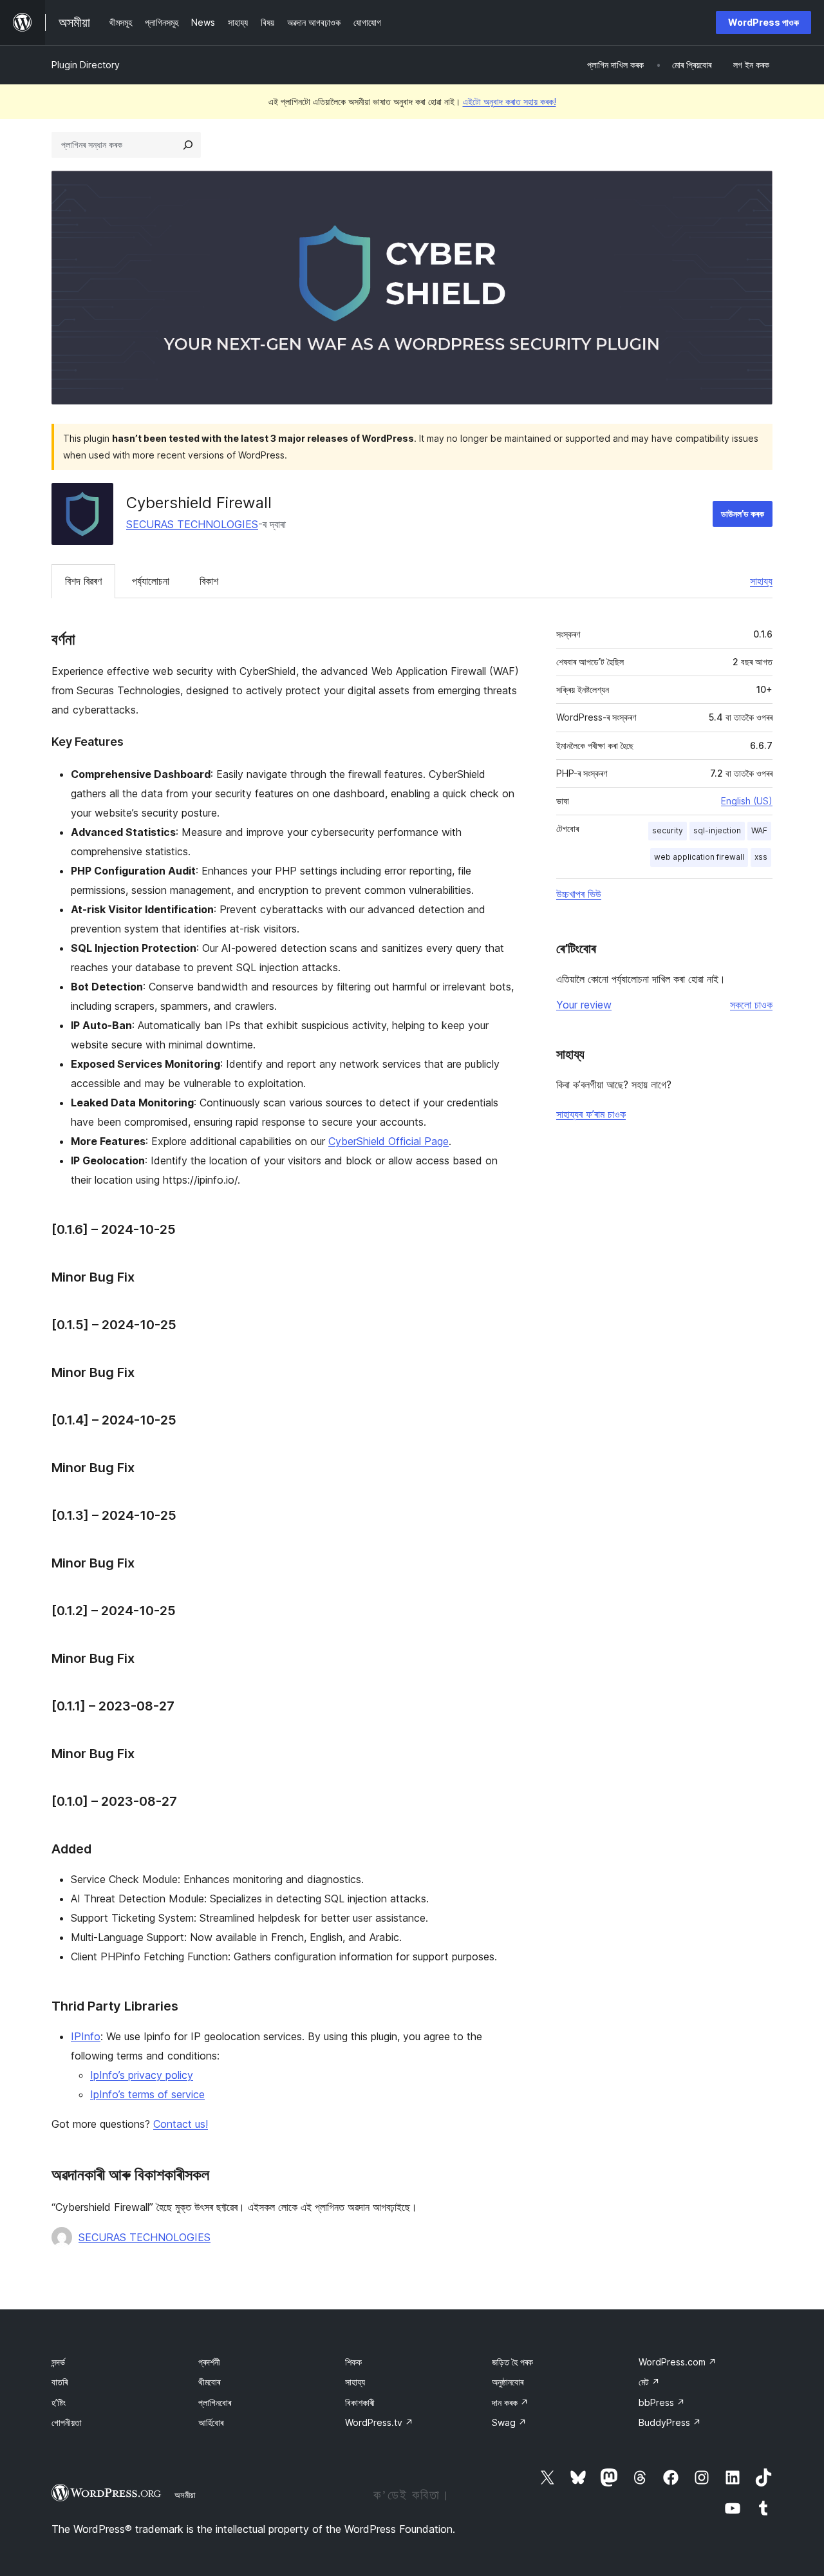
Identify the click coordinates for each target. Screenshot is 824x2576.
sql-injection (717, 830)
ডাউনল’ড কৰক (743, 514)
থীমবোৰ (209, 2382)
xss (761, 857)
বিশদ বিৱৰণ (83, 581)
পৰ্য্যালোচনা (151, 581)
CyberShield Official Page (389, 1141)
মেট (649, 2382)
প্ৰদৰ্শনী (209, 2362)
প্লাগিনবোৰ (215, 2402)
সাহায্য (761, 581)
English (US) (747, 801)
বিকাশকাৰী (360, 2402)
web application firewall (699, 857)
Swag (509, 2422)
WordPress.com (678, 2362)
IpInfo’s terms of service (147, 2094)
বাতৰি (60, 2382)
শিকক (353, 2362)
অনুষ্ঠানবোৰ (508, 2382)
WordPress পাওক (763, 22)
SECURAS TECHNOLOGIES (192, 524)
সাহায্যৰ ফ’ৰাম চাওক (591, 1114)
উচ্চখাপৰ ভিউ (579, 894)
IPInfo (86, 2036)
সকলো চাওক (751, 1005)
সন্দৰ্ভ (58, 2362)
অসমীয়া (185, 2495)
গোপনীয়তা (67, 2422)
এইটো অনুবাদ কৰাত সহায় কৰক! (510, 101)
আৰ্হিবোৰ (211, 2422)
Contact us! (181, 2124)
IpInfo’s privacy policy (142, 2075)
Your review (584, 1005)
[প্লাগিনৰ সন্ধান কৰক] (188, 145)
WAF (759, 830)
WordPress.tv (379, 2422)
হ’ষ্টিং (59, 2402)
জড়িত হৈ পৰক (512, 2362)
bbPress (662, 2402)
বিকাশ (209, 581)
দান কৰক (510, 2402)
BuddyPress (670, 2422)
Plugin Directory (86, 65)
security (668, 830)
